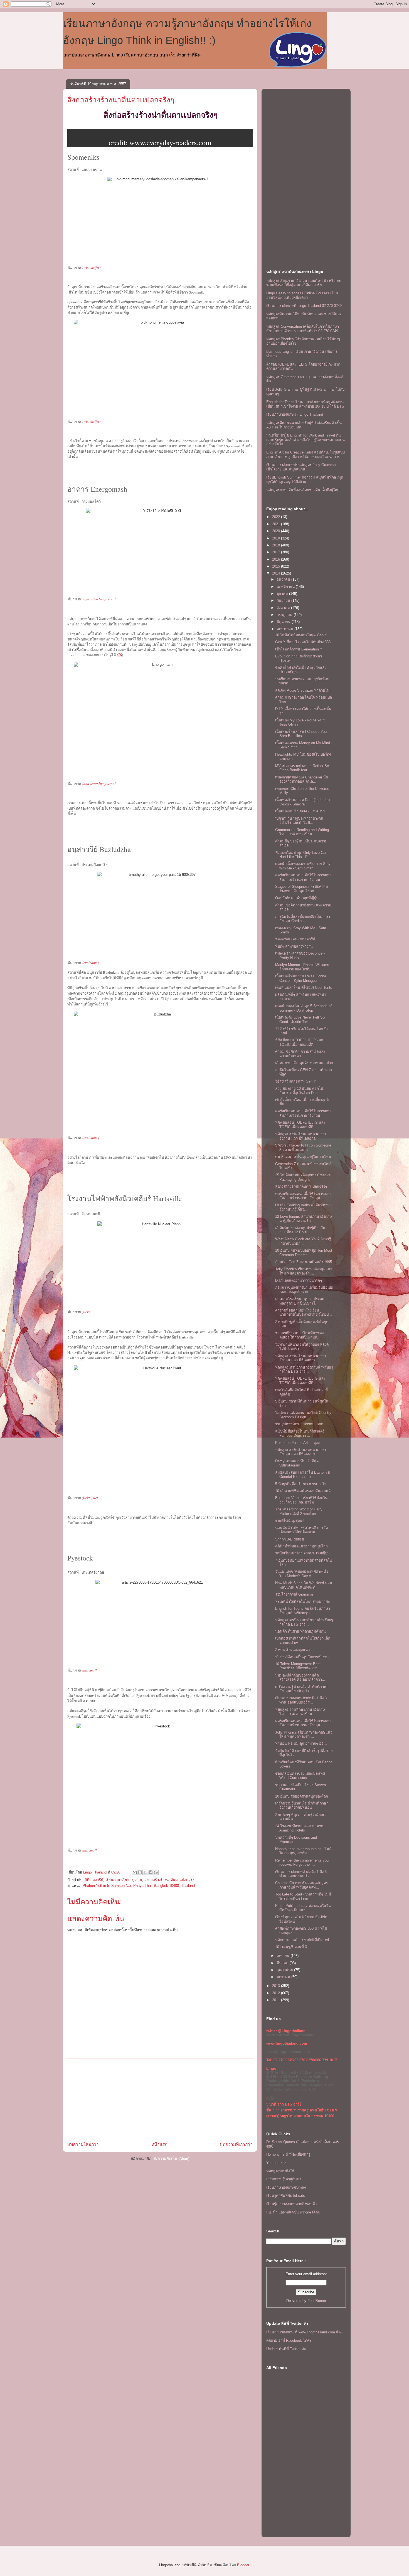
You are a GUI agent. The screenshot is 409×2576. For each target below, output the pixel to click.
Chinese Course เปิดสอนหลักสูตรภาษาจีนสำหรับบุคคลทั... (301, 1885)
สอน (139, 1880)
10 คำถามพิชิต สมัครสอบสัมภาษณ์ (303, 1491)
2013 (277, 1986)
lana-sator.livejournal (99, 599)
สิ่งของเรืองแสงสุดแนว (292, 1650)
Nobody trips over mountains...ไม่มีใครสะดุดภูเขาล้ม (303, 1851)
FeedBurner (317, 2301)
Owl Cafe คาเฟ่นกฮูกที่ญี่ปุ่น (297, 898)
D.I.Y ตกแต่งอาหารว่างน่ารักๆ (299, 1280)
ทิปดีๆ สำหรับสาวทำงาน (294, 946)
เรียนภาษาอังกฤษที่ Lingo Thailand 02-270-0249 (304, 306)
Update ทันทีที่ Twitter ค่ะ (286, 2349)
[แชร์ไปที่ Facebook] (151, 1872)
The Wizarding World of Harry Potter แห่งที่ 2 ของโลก (299, 1511)
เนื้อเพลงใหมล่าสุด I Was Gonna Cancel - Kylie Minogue (301, 978)
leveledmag (91, 963)
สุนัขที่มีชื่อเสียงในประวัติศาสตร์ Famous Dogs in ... (300, 1434)
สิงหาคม (284, 608)
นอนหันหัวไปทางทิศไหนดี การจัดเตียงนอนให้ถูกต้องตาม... (301, 1530)
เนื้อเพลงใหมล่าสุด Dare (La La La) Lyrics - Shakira (302, 802)
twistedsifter (92, 267)
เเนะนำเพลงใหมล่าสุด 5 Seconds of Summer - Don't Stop (303, 1008)
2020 (277, 531)
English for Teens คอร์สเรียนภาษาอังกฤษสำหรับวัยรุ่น (303, 1611)
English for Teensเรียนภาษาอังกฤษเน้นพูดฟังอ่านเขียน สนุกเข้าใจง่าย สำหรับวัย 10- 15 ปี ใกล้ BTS (305, 404)
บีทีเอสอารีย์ (94, 1880)
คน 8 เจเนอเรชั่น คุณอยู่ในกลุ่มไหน (303, 1157)
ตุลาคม (283, 594)
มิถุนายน (284, 622)
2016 (277, 559)
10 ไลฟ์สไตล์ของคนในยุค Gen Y (301, 635)
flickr (86, 1312)
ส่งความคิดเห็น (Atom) (171, 2159)
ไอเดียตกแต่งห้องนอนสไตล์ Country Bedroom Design (303, 1415)
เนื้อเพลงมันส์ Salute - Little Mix (300, 811)
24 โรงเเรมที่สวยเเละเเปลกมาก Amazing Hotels (299, 1828)
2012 (277, 1993)
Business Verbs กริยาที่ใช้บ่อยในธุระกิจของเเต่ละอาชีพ (301, 1500)
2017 (277, 552)
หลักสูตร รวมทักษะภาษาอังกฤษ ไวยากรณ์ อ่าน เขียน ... (300, 1712)
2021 (277, 524)
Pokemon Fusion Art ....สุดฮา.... (301, 1443)
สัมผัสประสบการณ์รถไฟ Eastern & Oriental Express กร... (303, 1475)
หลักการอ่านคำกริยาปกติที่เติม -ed (302, 1940)
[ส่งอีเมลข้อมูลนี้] (135, 1872)
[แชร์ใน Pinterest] (156, 1872)
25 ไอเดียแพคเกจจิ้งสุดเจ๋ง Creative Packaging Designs (303, 1177)
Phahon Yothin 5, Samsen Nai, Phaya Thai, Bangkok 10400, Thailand (139, 1886)
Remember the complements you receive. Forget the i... (302, 1863)
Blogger (243, 2565)
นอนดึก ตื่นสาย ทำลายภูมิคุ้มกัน (300, 1631)
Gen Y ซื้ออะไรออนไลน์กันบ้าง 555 (303, 642)
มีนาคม (283, 1963)
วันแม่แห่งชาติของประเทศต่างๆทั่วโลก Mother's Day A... (302, 1574)
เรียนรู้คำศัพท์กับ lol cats (286, 2196)
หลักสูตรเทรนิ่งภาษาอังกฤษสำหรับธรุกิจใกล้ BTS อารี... (304, 1370)
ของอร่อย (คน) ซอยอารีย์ (295, 939)
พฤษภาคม (285, 629)
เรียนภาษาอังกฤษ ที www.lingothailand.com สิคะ (305, 2332)
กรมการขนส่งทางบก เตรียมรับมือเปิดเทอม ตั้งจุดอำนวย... (304, 1290)
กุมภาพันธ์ (285, 1970)
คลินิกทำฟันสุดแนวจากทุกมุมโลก (301, 1546)
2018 (277, 545)
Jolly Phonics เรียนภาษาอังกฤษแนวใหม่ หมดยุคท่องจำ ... (304, 1271)
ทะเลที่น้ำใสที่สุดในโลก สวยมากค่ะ (303, 1602)
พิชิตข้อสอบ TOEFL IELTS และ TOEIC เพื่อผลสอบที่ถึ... (300, 1042)
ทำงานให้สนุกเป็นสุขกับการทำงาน (302, 1657)
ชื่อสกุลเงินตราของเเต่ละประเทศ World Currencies (300, 1776)
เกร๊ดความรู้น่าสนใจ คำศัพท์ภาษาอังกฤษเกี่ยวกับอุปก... (302, 1689)
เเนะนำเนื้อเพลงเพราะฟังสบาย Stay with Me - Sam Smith (303, 866)
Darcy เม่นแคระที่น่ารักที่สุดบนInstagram (297, 1463)
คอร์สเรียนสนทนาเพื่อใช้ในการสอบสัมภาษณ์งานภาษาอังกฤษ (303, 877)
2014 (277, 573)
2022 (277, 517)
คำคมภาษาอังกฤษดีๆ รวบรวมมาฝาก (304, 1063)
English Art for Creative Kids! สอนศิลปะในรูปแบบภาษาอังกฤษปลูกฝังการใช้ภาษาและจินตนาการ (305, 454)
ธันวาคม (284, 579)
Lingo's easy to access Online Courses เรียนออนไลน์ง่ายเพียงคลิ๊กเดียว (302, 295)
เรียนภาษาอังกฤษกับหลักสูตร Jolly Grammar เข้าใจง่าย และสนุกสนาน (301, 467)
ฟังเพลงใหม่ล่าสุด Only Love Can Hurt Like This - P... (301, 855)
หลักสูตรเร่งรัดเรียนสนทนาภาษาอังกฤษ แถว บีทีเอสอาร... (300, 1136)
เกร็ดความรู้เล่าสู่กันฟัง (284, 2179)
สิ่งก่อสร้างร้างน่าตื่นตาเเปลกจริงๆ (121, 100)
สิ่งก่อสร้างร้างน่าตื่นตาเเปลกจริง (169, 1880)
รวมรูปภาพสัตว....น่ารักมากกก (299, 1424)
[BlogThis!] (140, 1872)
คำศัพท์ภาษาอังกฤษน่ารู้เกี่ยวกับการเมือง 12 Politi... (300, 1230)
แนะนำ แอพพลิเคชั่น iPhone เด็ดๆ (293, 2212)
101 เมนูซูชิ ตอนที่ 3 (291, 1947)
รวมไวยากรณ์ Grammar (294, 1594)
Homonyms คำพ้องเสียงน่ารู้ (288, 2154)
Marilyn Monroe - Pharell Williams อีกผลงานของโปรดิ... (302, 967)
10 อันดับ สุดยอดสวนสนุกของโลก (302, 1796)
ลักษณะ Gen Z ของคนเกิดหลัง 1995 (304, 1262)
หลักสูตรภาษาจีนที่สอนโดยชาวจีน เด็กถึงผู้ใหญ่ (303, 490)
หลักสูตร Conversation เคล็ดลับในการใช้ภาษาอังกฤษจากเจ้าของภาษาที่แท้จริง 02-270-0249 (303, 329)
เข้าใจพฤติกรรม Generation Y (299, 649)
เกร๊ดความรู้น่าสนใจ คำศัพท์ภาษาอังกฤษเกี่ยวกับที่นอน (302, 1805)
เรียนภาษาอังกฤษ (119, 1880)
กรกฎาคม (285, 615)
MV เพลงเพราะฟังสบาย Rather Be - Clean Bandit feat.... (303, 768)
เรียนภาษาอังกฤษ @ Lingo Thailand (295, 414)
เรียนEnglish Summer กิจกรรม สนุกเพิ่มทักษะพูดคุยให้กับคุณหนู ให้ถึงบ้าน (305, 480)
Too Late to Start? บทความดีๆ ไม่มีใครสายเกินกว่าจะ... (303, 1896)
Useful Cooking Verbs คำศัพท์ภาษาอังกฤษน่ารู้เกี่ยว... (303, 1207)
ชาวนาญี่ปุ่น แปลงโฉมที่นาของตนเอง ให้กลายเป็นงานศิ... (299, 1335)
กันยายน (284, 601)
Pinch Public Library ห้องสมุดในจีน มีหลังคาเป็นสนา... (303, 1908)
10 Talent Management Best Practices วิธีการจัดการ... (298, 1666)
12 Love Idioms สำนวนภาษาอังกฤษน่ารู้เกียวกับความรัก (304, 1219)
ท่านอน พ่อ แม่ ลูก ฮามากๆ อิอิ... (301, 1743)
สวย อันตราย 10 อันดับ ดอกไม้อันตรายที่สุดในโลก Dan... (299, 1091)
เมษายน (284, 1956)
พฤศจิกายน (286, 587)
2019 (277, 538)
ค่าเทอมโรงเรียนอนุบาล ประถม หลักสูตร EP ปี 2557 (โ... (300, 1301)
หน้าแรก (159, 2144)
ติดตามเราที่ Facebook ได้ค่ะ (289, 2340)
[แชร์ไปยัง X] (145, 1872)
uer (96, 1498)
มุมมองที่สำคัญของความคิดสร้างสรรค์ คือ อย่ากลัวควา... (300, 1678)
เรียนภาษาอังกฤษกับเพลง (286, 2187)
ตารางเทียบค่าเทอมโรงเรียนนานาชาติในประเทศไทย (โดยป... (304, 1312)
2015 (277, 566)
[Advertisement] (160, 2098)
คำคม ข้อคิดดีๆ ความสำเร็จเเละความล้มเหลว (300, 1054)
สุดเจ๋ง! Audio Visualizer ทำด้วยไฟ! (303, 690)
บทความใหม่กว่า (83, 2144)
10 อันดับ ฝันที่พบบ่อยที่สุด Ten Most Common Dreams (304, 1253)
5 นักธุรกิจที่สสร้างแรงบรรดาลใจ (301, 1484)
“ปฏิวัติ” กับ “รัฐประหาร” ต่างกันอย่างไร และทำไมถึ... (299, 821)
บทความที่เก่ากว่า (236, 2144)
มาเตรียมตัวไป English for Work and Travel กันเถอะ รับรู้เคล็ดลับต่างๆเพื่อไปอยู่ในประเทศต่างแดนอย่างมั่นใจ (305, 440)
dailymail (90, 1670)
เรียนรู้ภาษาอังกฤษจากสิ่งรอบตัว (291, 2204)
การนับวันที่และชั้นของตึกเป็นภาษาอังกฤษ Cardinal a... (303, 919)
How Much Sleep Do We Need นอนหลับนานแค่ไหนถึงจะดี (304, 1585)
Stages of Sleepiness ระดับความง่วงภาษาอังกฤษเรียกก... (302, 889)
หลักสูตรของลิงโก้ (280, 2171)
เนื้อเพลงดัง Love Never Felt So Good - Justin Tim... (300, 1020)
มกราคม (284, 1977)
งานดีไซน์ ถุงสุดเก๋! (290, 1521)
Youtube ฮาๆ (276, 2163)
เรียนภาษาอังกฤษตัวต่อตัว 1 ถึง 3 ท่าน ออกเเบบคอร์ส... (301, 1700)
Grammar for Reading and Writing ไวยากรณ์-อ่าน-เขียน (302, 832)
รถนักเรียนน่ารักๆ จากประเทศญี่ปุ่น (302, 1553)
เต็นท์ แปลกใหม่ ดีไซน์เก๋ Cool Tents (304, 988)
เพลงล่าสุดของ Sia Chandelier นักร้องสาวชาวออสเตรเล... (302, 779)
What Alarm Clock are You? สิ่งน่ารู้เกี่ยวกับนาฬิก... (303, 1241)
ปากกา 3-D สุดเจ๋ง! (290, 1539)
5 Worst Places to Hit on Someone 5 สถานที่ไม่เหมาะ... (303, 1148)
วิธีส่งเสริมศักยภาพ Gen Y (296, 1081)
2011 (277, 2000)
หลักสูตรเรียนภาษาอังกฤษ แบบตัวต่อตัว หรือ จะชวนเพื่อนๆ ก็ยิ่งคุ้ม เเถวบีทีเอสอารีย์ (304, 283)
